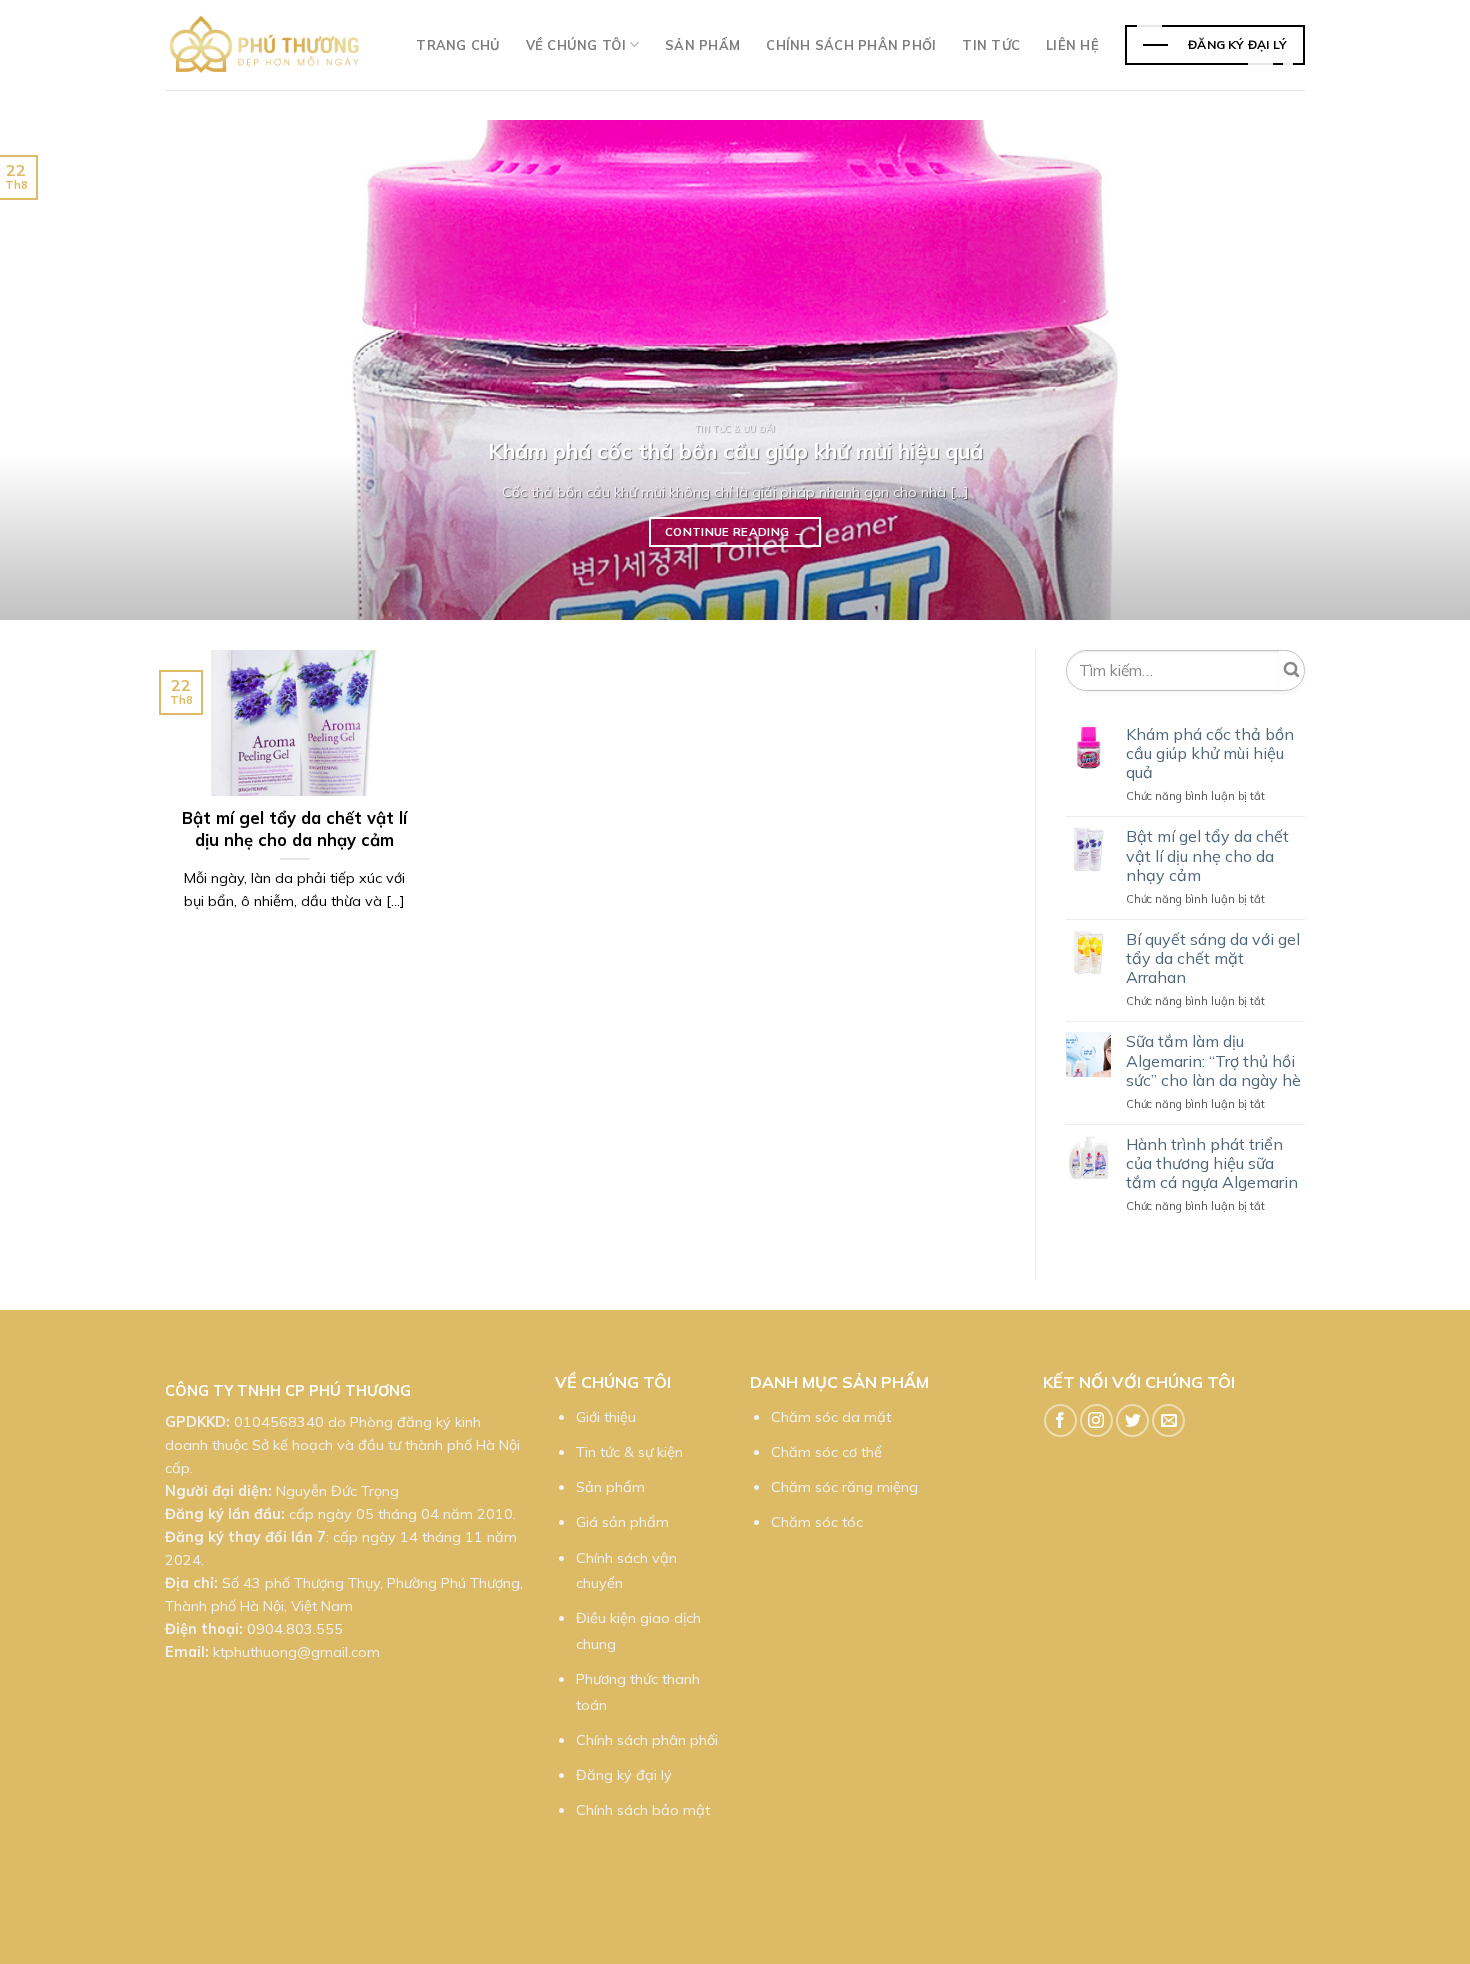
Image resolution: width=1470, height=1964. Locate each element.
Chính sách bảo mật (643, 1810)
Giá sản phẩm (622, 1522)
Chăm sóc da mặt (831, 1417)
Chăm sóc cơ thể (826, 1452)
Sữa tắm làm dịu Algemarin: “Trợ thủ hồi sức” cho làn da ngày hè (1213, 1060)
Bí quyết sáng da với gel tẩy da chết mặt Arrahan (1213, 958)
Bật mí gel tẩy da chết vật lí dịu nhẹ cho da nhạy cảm (1207, 855)
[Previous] (55, 370)
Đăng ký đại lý (624, 1775)
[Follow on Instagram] (1096, 1420)
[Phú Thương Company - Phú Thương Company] (265, 45)
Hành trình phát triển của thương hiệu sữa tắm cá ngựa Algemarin (1212, 1163)
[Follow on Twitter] (1132, 1420)
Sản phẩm (702, 45)
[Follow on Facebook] (1060, 1420)
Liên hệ (1072, 45)
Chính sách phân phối (851, 45)
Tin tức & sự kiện (629, 1452)
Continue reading (735, 531)
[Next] (1415, 370)
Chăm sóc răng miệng (844, 1487)
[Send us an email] (1168, 1420)
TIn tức (991, 45)
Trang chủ (457, 45)
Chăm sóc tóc (817, 1522)
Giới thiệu (606, 1417)
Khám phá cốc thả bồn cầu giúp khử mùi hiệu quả (1210, 753)
